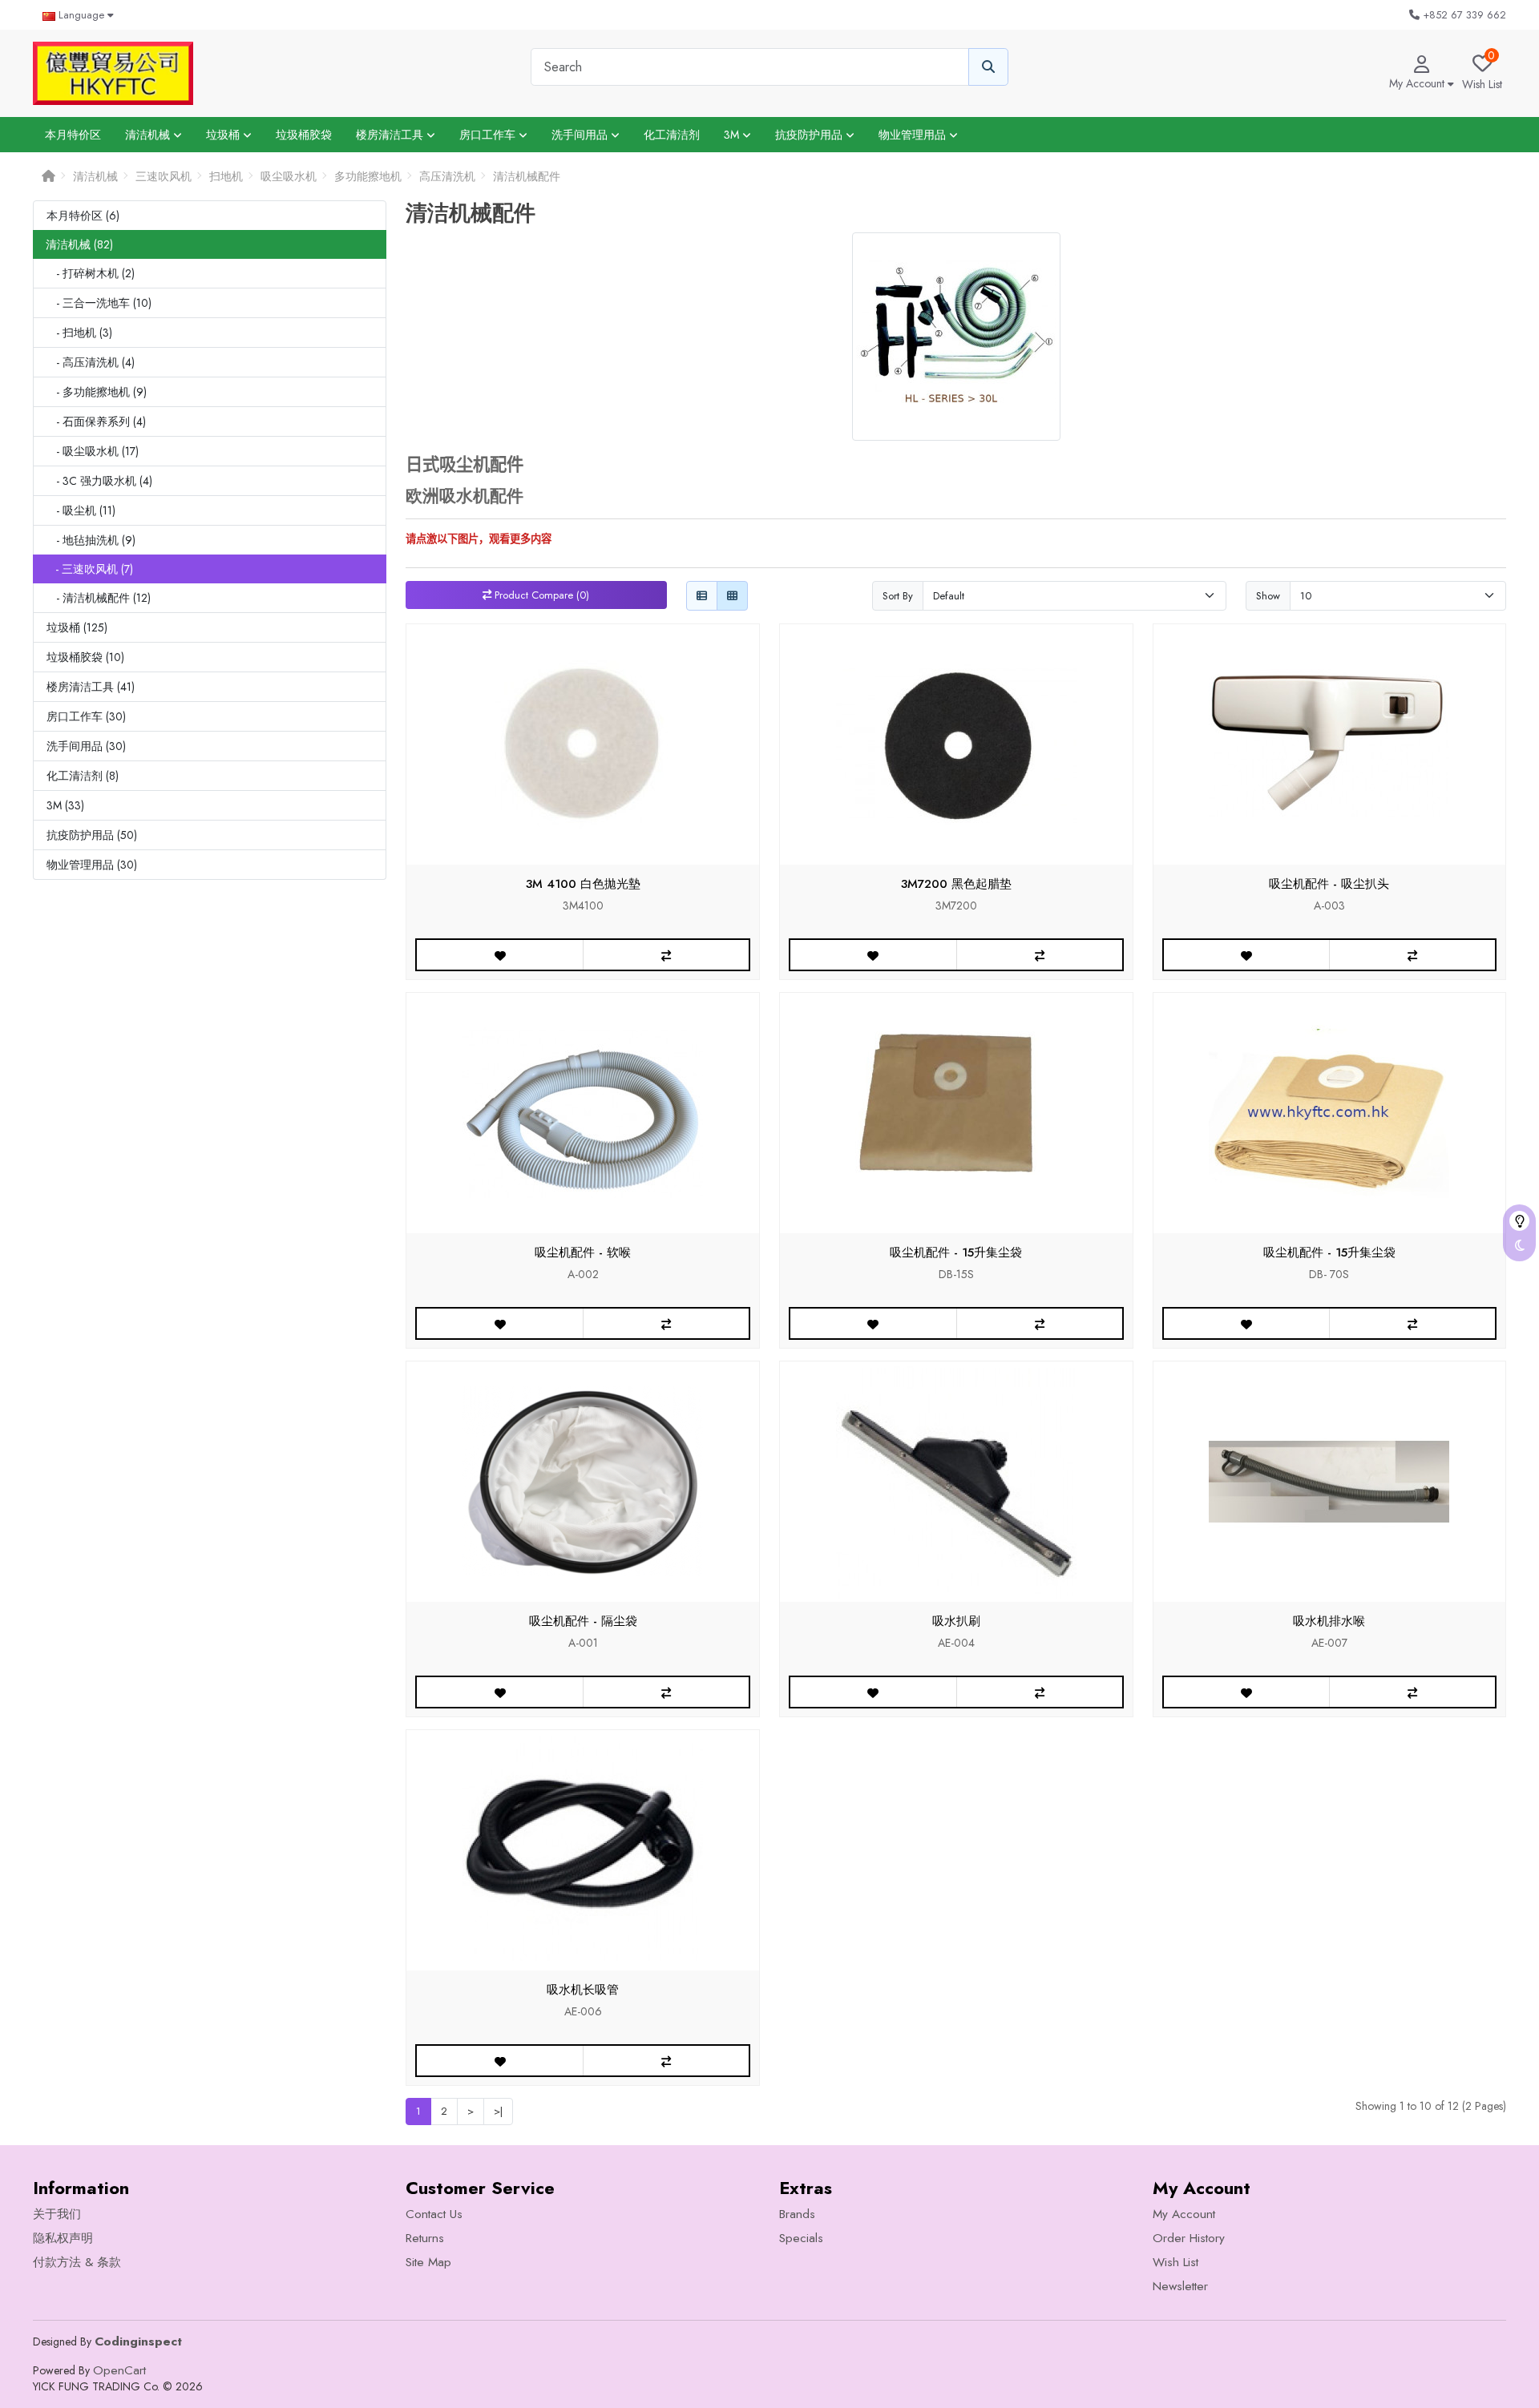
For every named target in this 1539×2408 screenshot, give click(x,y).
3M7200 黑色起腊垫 (956, 884)
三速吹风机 (164, 176)
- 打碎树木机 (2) (91, 273)
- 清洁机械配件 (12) (99, 598)
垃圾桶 (224, 135)
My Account (1184, 2214)
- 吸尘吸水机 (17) (93, 451)
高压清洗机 (447, 176)
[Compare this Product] (666, 955)
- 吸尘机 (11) (81, 510)
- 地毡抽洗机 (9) (91, 540)
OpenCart (119, 2370)
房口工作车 (489, 135)
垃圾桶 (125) (77, 627)
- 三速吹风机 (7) (89, 569)
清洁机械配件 (527, 176)
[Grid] (732, 596)
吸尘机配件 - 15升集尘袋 (956, 1252)
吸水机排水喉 (1329, 1621)
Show (1268, 596)
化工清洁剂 (672, 135)
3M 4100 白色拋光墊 (583, 884)
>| (498, 2111)
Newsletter (1180, 2286)
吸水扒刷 (956, 1621)
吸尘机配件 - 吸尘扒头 (1329, 884)
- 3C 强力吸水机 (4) (99, 481)
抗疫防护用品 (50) (92, 835)
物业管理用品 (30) (92, 865)
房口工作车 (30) (86, 716)
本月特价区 (73, 135)
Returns (425, 2238)
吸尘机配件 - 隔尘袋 (583, 1621)
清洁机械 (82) (79, 244)
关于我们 (57, 2214)
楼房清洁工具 (391, 135)
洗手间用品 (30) (86, 746)
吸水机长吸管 (583, 1990)
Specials (801, 2238)
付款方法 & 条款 (77, 2262)
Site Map (428, 2262)
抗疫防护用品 (810, 135)
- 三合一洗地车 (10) (99, 303)
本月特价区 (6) (83, 216)
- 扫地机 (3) (79, 333)
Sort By (898, 596)
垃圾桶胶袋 (304, 135)
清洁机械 (149, 135)
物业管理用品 (914, 135)
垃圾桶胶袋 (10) (85, 657)
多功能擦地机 (368, 176)
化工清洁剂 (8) (83, 776)
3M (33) (65, 805)
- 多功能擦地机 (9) (97, 392)
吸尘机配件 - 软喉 (583, 1252)
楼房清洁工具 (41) (91, 687)
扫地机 (226, 176)
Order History (1189, 2238)
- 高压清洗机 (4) (91, 362)
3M (733, 135)
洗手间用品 (581, 135)
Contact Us (434, 2214)
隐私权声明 (63, 2238)
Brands (797, 2214)
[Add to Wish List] (500, 955)
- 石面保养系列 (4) (96, 422)
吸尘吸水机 (289, 176)
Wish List (1175, 2262)
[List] (702, 596)
